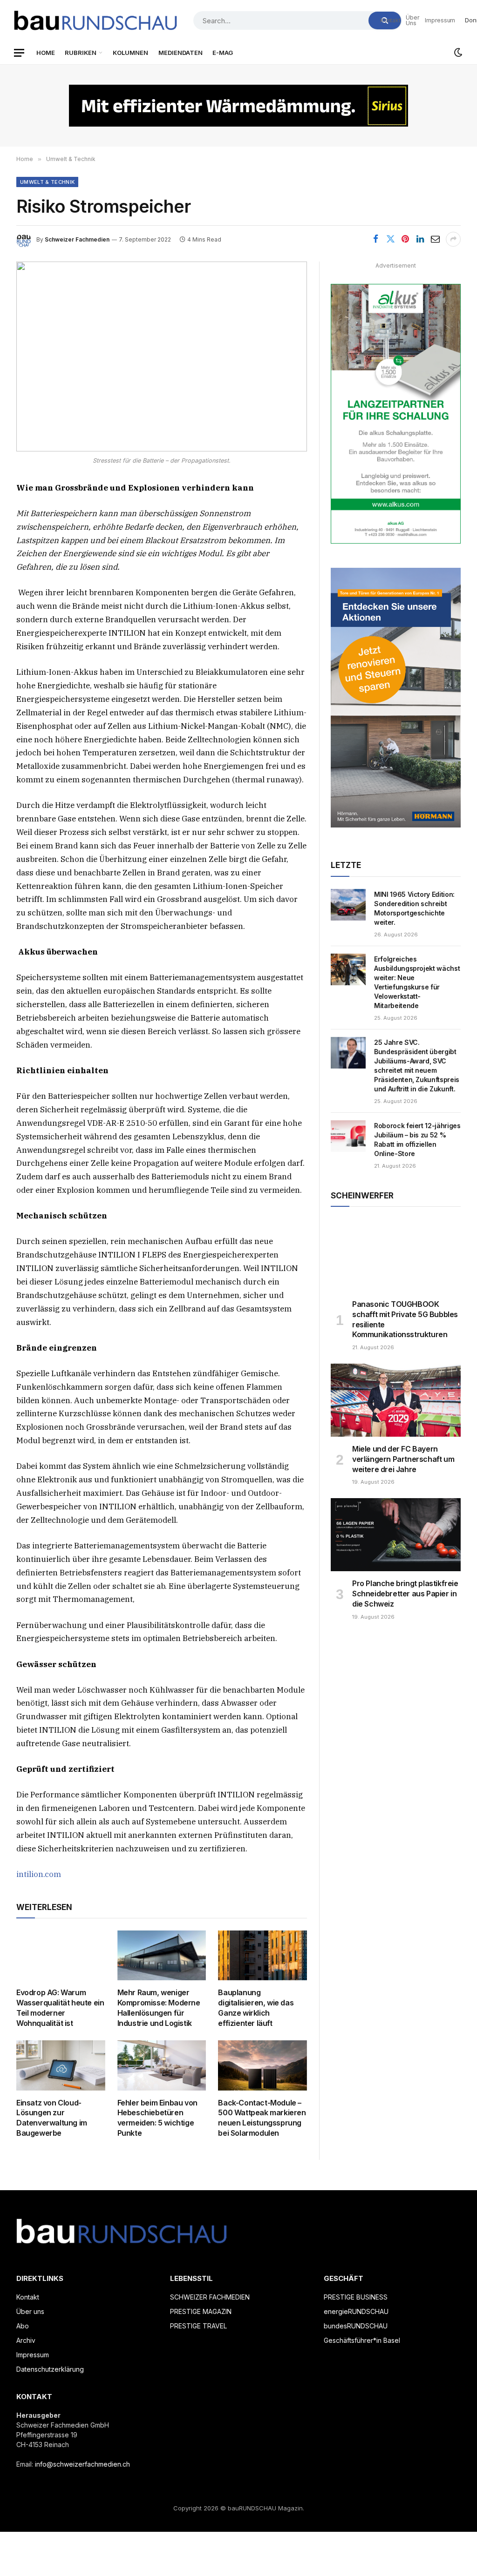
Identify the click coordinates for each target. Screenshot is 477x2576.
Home (46, 53)
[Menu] (19, 53)
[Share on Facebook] (375, 239)
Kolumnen (130, 53)
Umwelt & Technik (47, 182)
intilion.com (39, 1874)
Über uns (412, 20)
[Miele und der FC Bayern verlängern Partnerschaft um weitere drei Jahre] (396, 1400)
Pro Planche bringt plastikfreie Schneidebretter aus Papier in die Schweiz (405, 1594)
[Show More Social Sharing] (453, 239)
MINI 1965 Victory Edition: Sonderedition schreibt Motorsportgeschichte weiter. (414, 908)
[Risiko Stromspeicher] (162, 356)
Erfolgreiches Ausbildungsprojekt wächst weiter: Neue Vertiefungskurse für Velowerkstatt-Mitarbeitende (417, 982)
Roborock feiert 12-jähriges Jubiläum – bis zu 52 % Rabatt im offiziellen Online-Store (417, 1140)
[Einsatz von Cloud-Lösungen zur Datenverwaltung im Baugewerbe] (61, 2065)
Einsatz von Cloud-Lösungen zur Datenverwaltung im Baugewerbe (52, 2118)
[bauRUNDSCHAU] (95, 20)
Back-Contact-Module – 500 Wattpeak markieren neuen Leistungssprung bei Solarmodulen (262, 2118)
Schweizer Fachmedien (77, 239)
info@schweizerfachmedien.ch (82, 2464)
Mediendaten (181, 53)
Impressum (440, 20)
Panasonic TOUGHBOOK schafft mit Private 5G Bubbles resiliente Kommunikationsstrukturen (405, 1319)
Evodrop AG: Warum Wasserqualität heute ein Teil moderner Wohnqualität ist (60, 2008)
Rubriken (81, 53)
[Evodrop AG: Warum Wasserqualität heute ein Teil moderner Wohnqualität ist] (61, 1955)
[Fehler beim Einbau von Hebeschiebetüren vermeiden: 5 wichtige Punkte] (162, 2065)
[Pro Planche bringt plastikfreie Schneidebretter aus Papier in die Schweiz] (396, 1535)
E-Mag (223, 53)
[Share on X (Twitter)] (390, 239)
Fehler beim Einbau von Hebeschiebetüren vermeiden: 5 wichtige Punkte (157, 2118)
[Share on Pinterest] (405, 239)
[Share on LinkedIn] (420, 239)
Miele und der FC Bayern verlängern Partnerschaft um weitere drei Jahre (403, 1459)
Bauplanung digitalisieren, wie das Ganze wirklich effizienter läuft (256, 2008)
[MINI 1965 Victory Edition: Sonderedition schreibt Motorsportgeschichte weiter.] (348, 905)
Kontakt (390, 20)
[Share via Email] (435, 239)
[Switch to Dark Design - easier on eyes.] (457, 53)
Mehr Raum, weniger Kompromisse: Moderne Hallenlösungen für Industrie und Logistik (159, 2008)
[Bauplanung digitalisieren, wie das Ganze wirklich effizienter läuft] (262, 1955)
